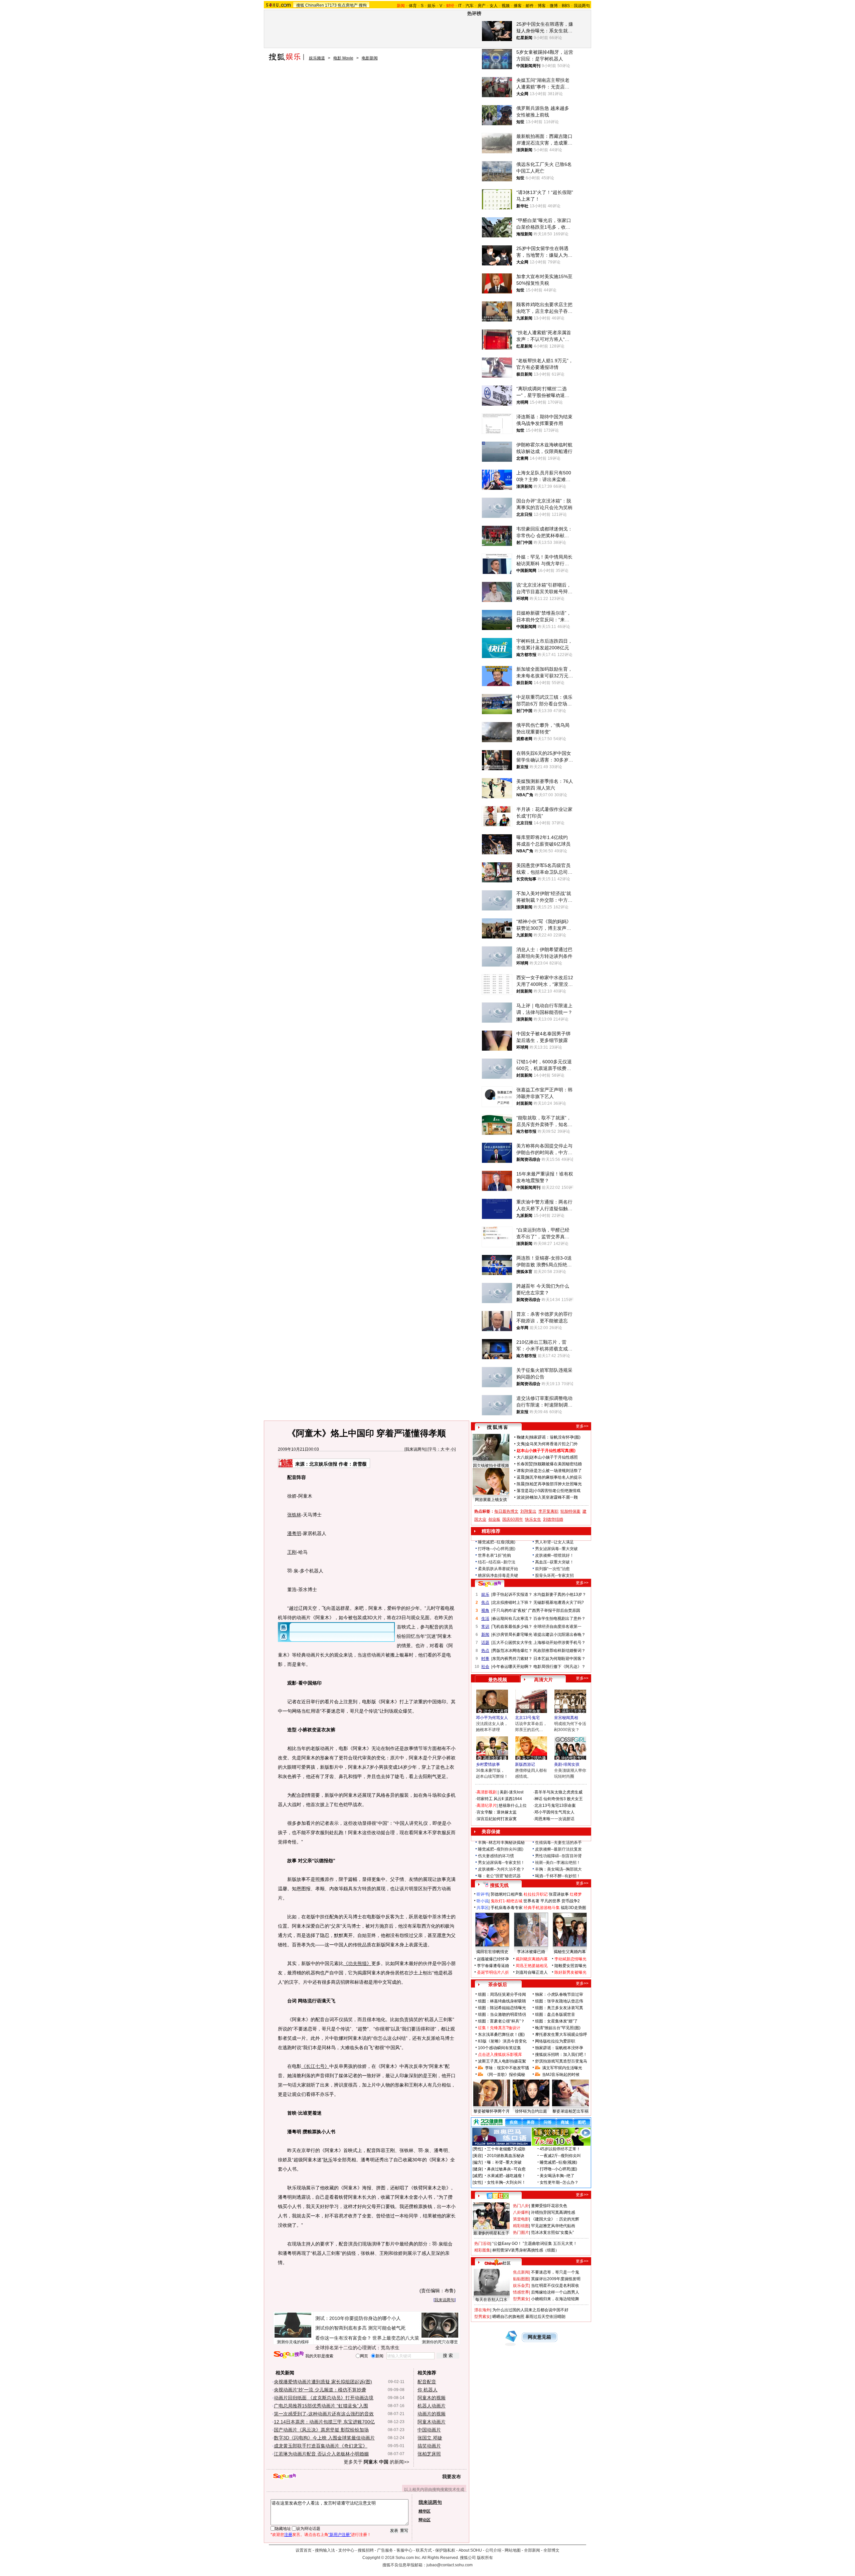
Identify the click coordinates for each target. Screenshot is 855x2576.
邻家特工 (485, 1799)
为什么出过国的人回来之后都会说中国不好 (530, 2310)
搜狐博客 (497, 1427)
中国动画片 (429, 2430)
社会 (485, 1667)
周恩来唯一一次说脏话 (554, 1819)
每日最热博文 (506, 1511)
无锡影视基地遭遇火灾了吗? (559, 1602)
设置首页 (304, 2550)
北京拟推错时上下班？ (512, 1602)
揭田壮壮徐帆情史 (492, 1952)
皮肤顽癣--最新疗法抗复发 (558, 1849)
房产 (482, 6)
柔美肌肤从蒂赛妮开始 (498, 1569)
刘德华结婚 (553, 1519)
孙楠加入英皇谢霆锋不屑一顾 (552, 1497)
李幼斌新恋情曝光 (570, 1959)
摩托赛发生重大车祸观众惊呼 (561, 2034)
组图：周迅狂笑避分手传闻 (502, 1994)
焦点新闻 (521, 2272)
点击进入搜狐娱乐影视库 (500, 2055)
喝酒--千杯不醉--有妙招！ (558, 1876)
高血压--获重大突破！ (554, 1562)
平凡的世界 (550, 1901)
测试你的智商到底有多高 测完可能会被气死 (360, 2328)
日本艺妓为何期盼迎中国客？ (559, 1659)
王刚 (292, 1552)
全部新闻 (532, 2550)
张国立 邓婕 (430, 2438)
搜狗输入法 (325, 2550)
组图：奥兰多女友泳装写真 (559, 2008)
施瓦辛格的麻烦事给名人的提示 (554, 1477)
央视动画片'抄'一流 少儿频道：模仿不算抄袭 (320, 2390)
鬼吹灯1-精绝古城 (506, 1901)
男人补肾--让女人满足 (554, 1542)
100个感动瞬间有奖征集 (499, 2048)
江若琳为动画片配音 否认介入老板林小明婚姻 (321, 2454)
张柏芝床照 (429, 2454)
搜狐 (300, 5)
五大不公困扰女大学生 (512, 1643)
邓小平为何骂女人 (492, 1718)
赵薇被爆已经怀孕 (493, 1959)
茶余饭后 (498, 1984)
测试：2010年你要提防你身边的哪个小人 (358, 2318)
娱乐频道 (317, 58)
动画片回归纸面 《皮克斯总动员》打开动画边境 (324, 2398)
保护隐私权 (445, 2550)
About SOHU (470, 2550)
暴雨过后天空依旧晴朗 (545, 2317)
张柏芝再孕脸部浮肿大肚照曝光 (554, 1484)
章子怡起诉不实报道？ (512, 1594)
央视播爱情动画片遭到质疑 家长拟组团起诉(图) (323, 2382)
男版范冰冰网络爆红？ (512, 1651)
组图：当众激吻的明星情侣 (502, 2014)
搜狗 (363, 5)
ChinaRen (315, 5)
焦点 (485, 1602)
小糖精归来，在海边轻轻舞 (555, 2299)
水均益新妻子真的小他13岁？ (560, 1594)
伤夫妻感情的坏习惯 (496, 1856)
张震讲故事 (559, 1894)
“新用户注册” (340, 2535)
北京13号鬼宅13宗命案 (555, 1805)
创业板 (494, 1519)
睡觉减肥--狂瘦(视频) (497, 1542)
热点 (485, 1651)
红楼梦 (576, 1894)
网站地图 (513, 2550)
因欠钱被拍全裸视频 (491, 1466)
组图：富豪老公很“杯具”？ (501, 2021)
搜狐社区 (497, 2196)
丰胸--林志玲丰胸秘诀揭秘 (501, 1843)
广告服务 (385, 2550)
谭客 (521, 1471)
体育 (413, 6)
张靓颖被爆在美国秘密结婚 (558, 1464)
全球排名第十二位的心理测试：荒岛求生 (357, 2348)
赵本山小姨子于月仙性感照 (554, 1457)
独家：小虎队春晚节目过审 (559, 1994)
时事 (485, 1659)
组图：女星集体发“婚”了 (556, 2021)
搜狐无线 (499, 1885)
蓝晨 (521, 1477)
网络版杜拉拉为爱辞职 (555, 2041)
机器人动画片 (432, 2406)
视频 (506, 6)
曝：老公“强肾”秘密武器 (499, 1876)
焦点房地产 (348, 5)
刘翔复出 (528, 1511)
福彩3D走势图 (573, 1908)
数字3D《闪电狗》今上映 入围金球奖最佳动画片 (324, 2438)
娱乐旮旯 (521, 2286)
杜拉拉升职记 (536, 1894)
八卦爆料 (521, 2212)
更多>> (582, 1426)
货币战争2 (571, 1901)
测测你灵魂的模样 (293, 2342)
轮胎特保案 (570, 1511)
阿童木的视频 (432, 2398)
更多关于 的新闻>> (376, 2462)
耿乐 (328, 2160)
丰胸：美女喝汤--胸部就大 (558, 1869)
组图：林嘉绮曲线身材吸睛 (502, 2001)
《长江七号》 (315, 2066)
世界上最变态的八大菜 (396, 2338)
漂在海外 (482, 2310)
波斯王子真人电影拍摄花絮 (502, 2061)
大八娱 (523, 1457)
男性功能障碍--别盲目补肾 (558, 1856)
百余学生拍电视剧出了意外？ (559, 1619)
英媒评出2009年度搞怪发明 (556, 2279)
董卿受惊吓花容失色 (549, 2206)
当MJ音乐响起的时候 (561, 2075)
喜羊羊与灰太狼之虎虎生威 (558, 1792)
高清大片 (543, 1680)
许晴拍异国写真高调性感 (553, 2212)
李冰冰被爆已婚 (531, 1952)
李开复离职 (548, 1511)
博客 (542, 6)
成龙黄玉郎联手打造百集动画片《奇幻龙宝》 (321, 2446)
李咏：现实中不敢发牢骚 (507, 2068)
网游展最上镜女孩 (491, 1500)
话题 (485, 1643)
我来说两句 (415, 1449)
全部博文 (551, 2550)
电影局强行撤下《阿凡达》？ (559, 1667)
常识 (485, 1627)
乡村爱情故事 (488, 1764)
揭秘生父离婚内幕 (570, 1952)
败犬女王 (575, 1799)
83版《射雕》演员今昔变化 (502, 2041)
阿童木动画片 (432, 2422)
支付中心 (346, 2550)
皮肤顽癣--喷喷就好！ (554, 1555)
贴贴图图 (521, 2279)
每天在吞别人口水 (491, 2300)
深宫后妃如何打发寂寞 (497, 1819)
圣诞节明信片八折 (493, 1972)
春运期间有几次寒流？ (512, 1619)
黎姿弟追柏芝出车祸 (570, 2111)
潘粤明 (294, 1533)
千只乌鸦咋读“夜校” (510, 1611)
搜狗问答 (490, 1584)
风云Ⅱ (499, 1799)
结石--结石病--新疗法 (497, 1562)
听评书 (483, 1894)
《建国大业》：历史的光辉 (555, 2219)
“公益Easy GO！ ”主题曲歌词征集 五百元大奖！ (535, 2243)
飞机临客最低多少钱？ (512, 1627)
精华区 (424, 2511)
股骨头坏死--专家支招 (554, 1575)
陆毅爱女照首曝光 (570, 1966)
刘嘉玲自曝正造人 (532, 1972)
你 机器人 (427, 2390)
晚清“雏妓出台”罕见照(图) (558, 2028)
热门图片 (521, 2232)
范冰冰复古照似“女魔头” (552, 2232)
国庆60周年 (513, 1519)
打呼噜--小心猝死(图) (497, 1549)
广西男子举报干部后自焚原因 (554, 1611)
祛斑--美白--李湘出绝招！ (558, 1863)
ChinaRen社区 (498, 2262)
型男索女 (521, 2299)
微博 (554, 6)
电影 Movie (343, 58)
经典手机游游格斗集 (542, 1908)
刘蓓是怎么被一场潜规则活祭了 (554, 1471)
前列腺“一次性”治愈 (552, 1569)
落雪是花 (525, 1491)
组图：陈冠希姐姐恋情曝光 (502, 2008)
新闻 (485, 1635)
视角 (485, 1611)
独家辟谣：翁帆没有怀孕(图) (555, 1437)
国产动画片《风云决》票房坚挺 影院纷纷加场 (321, 2430)
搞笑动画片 (429, 2446)
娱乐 (432, 6)
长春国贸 (525, 1464)
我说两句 (582, 6)
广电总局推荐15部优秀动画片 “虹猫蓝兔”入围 (321, 2406)
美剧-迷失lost (511, 1792)
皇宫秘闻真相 (566, 1718)
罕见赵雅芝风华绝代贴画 (553, 2226)
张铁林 (294, 1515)
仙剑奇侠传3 (555, 1799)
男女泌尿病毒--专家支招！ (501, 1863)
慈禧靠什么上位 (513, 1805)
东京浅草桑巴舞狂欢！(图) (501, 2034)
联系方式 (424, 2550)
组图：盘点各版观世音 (555, 2014)
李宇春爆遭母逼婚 (493, 1966)
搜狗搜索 (289, 2355)
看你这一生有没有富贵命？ (343, 2338)
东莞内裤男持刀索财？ (512, 1659)
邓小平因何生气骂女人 (554, 1812)
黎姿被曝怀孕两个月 (492, 2111)
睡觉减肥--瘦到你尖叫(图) (501, 1849)
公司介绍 (493, 2550)
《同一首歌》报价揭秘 (505, 2075)
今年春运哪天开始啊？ (512, 1667)
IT (460, 6)
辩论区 (424, 2520)
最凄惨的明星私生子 (491, 2233)
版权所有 (485, 2558)
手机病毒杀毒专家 (507, 1908)
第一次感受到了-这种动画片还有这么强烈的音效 (324, 2414)
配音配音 (427, 2382)
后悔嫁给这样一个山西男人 (555, 2292)
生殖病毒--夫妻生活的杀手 (558, 1843)
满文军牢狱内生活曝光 (562, 2068)
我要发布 (452, 2477)
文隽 (521, 1444)
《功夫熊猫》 (357, 1963)
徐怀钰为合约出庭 (531, 2111)
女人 (494, 6)
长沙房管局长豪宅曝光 (512, 1635)
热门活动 (482, 2243)
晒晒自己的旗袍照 (508, 2317)
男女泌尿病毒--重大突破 (556, 1549)
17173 (331, 5)
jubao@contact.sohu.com (450, 2565)
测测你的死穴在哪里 (440, 2342)
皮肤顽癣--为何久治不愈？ (501, 1869)
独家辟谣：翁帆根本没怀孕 (559, 2048)
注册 (288, 2535)
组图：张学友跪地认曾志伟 (559, 2001)
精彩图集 (482, 2250)
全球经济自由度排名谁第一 (557, 1627)
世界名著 (531, 1901)
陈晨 (521, 1484)
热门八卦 (521, 2206)
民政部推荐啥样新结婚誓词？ (559, 1651)
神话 (538, 1799)
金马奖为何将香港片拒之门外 (552, 1444)
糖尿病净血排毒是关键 (498, 1575)
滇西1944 (513, 1799)
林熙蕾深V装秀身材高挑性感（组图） (526, 2250)
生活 (485, 1619)
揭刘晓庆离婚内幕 (532, 1959)
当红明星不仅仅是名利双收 (555, 2286)
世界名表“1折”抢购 (494, 1555)
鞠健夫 (523, 1437)
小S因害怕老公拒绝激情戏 (557, 1491)
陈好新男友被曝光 (570, 1972)
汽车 (470, 6)
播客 (518, 6)
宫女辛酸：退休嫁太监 (497, 1812)
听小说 (483, 1901)
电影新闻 (370, 58)
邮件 (530, 6)
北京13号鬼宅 (527, 1718)
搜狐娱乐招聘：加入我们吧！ (561, 2055)
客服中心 (404, 2550)
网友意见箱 (539, 2337)
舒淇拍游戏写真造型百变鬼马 (561, 2061)
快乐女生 (533, 1519)
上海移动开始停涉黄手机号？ (559, 1643)
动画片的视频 (432, 2414)
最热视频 (498, 1680)
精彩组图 (521, 2226)
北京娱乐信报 (323, 1464)
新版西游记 (525, 1764)
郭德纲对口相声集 (507, 1894)
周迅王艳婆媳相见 (532, 1966)
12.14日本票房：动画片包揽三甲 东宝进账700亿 (324, 2422)
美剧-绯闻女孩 (567, 1764)
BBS (566, 6)
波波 (521, 1497)
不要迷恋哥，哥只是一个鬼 (555, 2272)
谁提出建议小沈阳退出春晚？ (559, 1635)
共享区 (483, 1908)
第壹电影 (521, 2219)
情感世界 (521, 2292)
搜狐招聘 (366, 2550)
